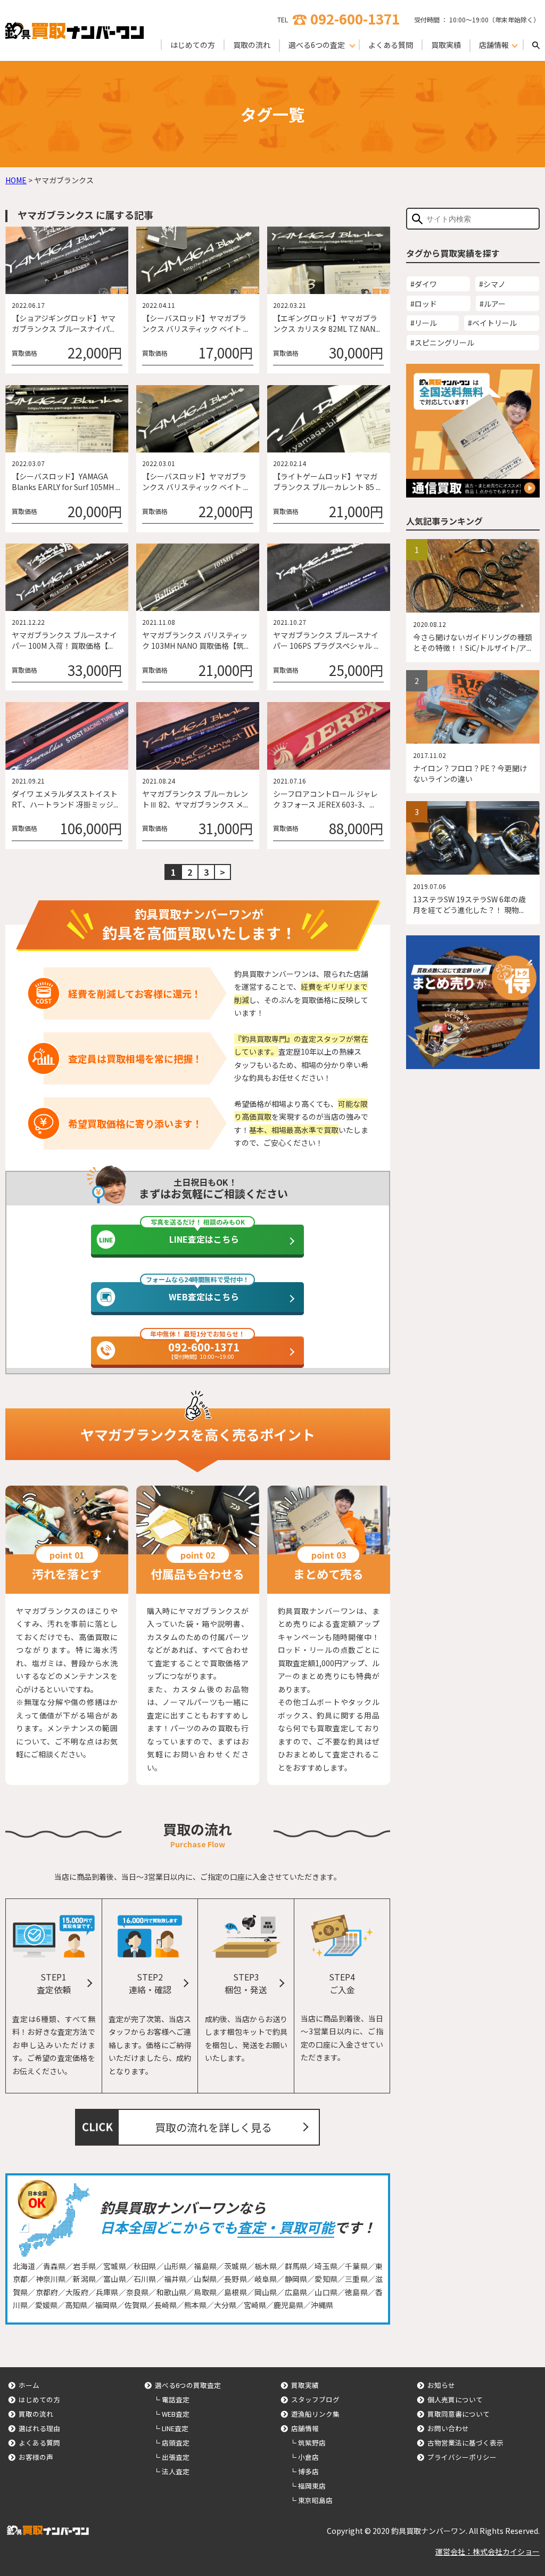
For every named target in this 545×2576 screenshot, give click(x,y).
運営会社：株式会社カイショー (488, 2551)
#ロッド (424, 304)
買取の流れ (252, 45)
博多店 (308, 2471)
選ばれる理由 (39, 2428)
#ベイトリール (492, 323)
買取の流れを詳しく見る (213, 2127)
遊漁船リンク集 (315, 2414)
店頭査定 (176, 2443)
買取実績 (446, 45)
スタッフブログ (315, 2399)
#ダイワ (424, 284)
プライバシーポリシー (462, 2457)
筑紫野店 (312, 2443)
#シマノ (492, 284)
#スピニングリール (442, 343)
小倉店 (308, 2457)
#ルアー (493, 304)
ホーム (29, 2385)
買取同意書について (459, 2414)
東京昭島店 (315, 2500)
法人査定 (176, 2471)
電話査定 (176, 2399)
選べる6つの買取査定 (188, 2385)
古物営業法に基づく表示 (465, 2443)
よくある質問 (391, 45)
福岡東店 (312, 2486)
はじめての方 (193, 45)
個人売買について (455, 2399)
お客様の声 (36, 2457)
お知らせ (441, 2385)
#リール (424, 323)
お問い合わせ (448, 2428)
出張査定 (176, 2457)
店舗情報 (305, 2428)
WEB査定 (176, 2414)
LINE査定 (175, 2428)
